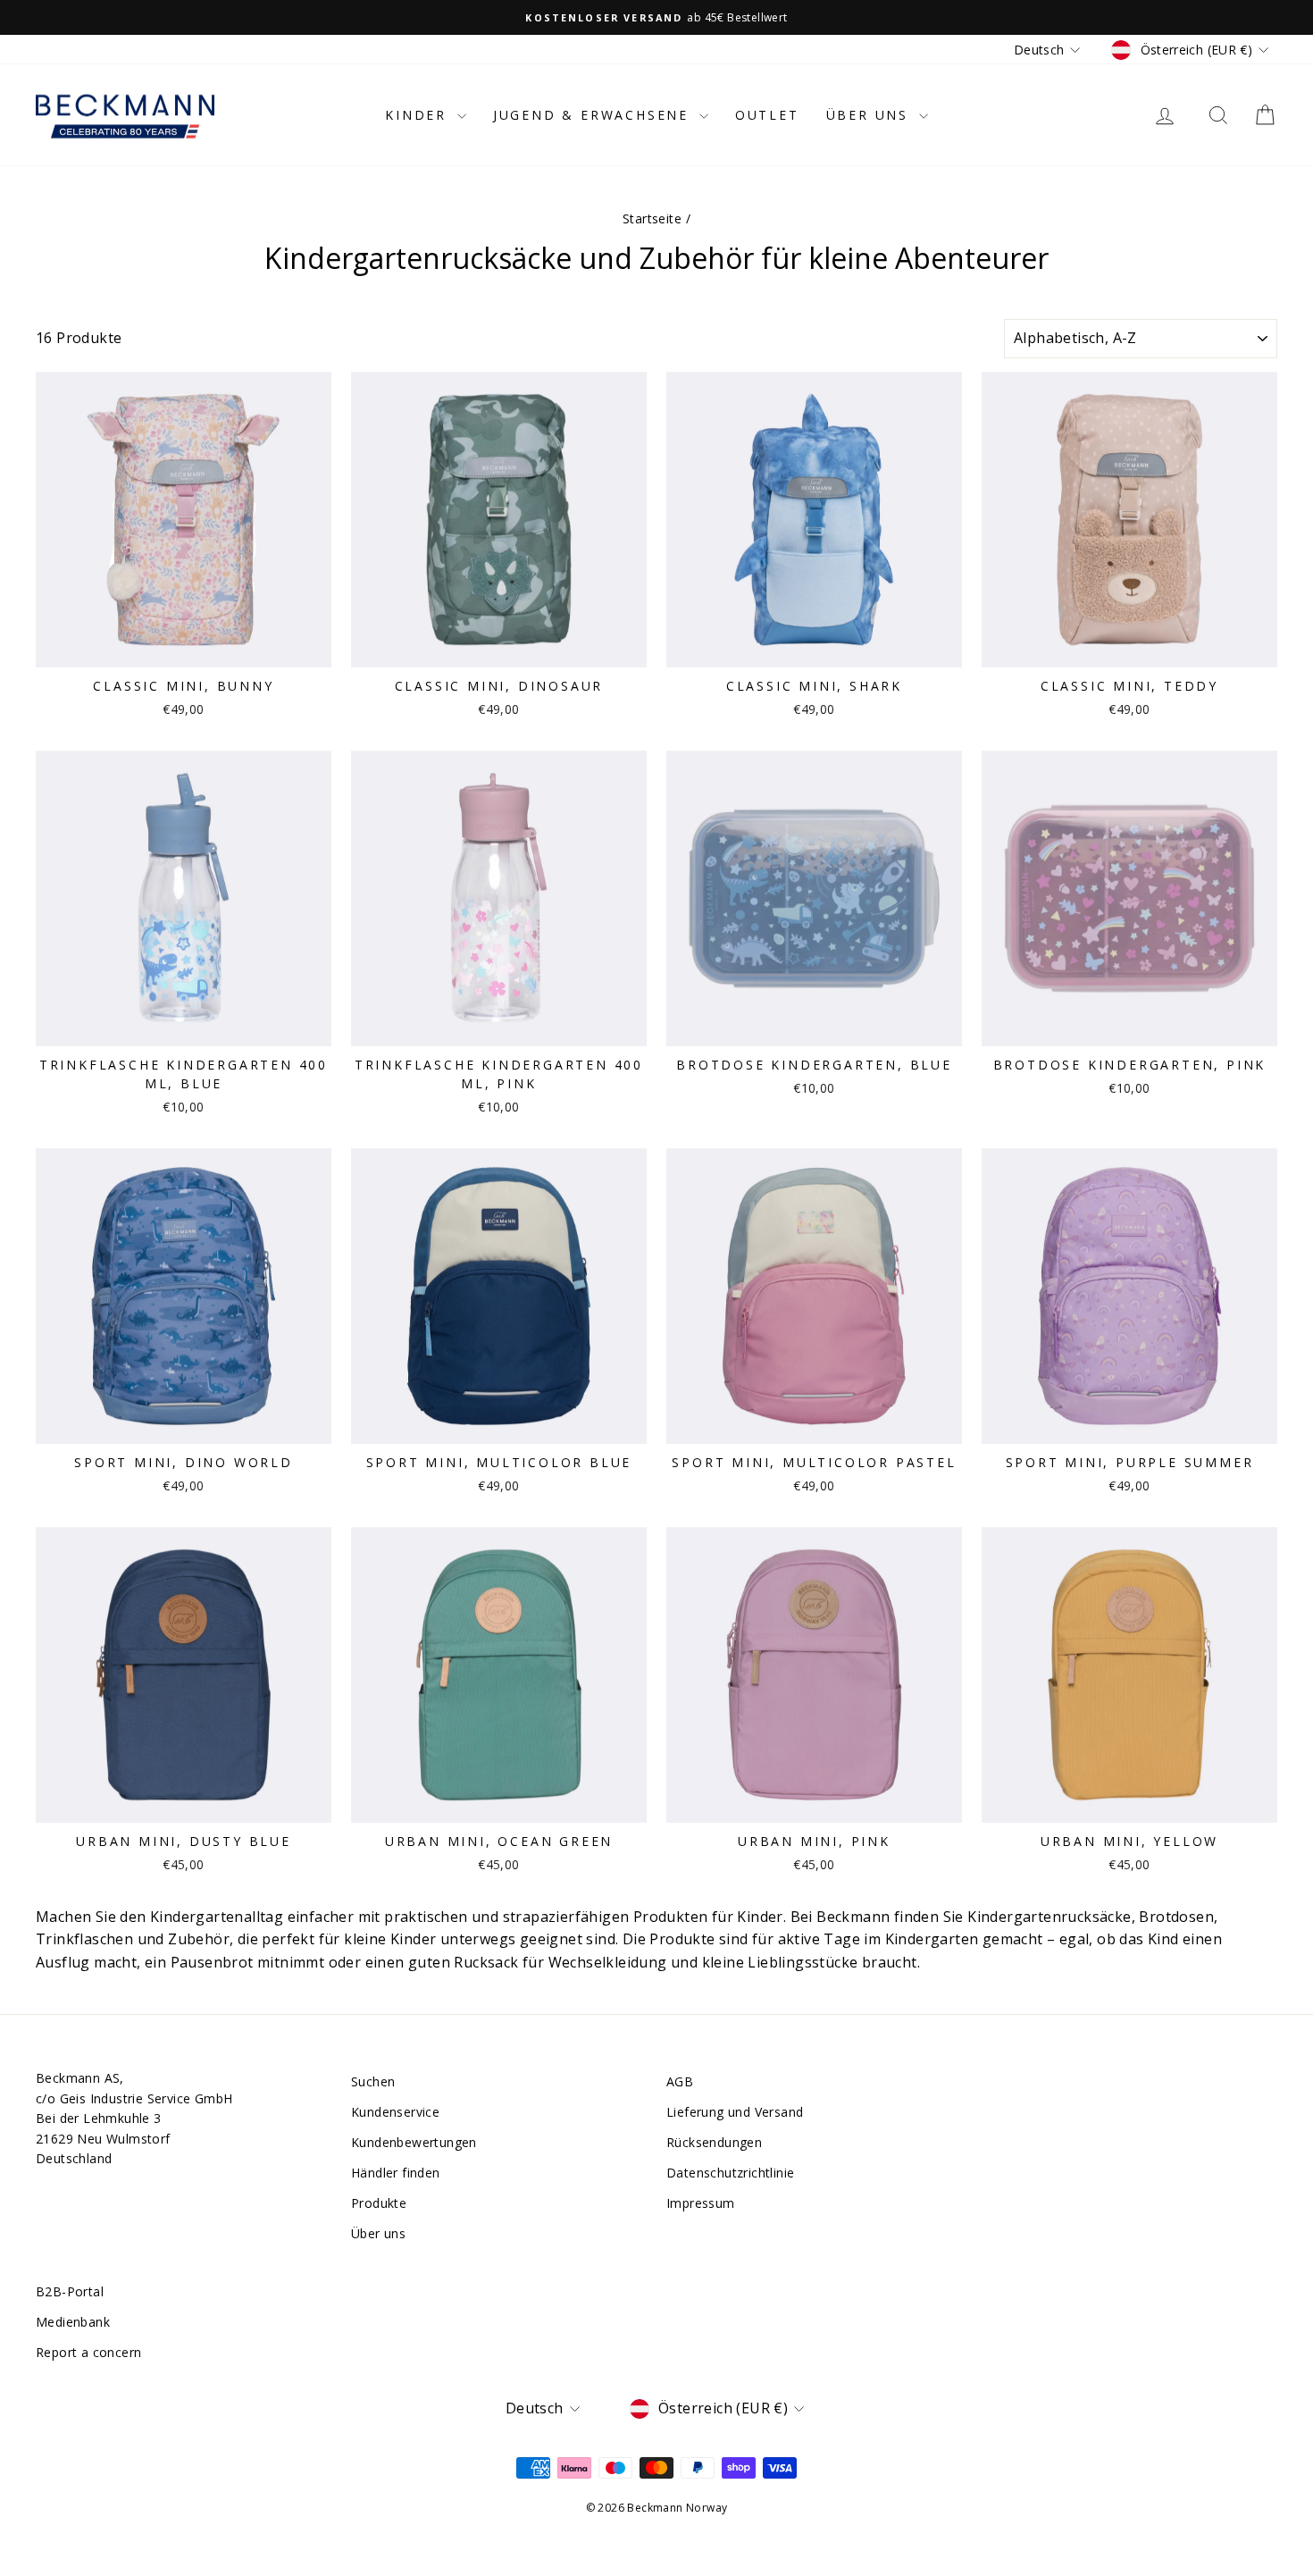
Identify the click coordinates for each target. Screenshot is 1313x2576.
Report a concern (88, 2352)
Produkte (379, 2203)
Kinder (419, 115)
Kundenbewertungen (414, 2142)
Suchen (373, 2081)
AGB (680, 2081)
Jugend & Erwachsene (594, 115)
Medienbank (73, 2322)
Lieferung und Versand (735, 2112)
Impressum (701, 2203)
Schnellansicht (184, 648)
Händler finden (396, 2173)
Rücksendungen (714, 2142)
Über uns (870, 115)
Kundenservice (395, 2112)
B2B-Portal (70, 2291)
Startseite (652, 218)
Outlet (767, 115)
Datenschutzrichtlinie (730, 2173)
